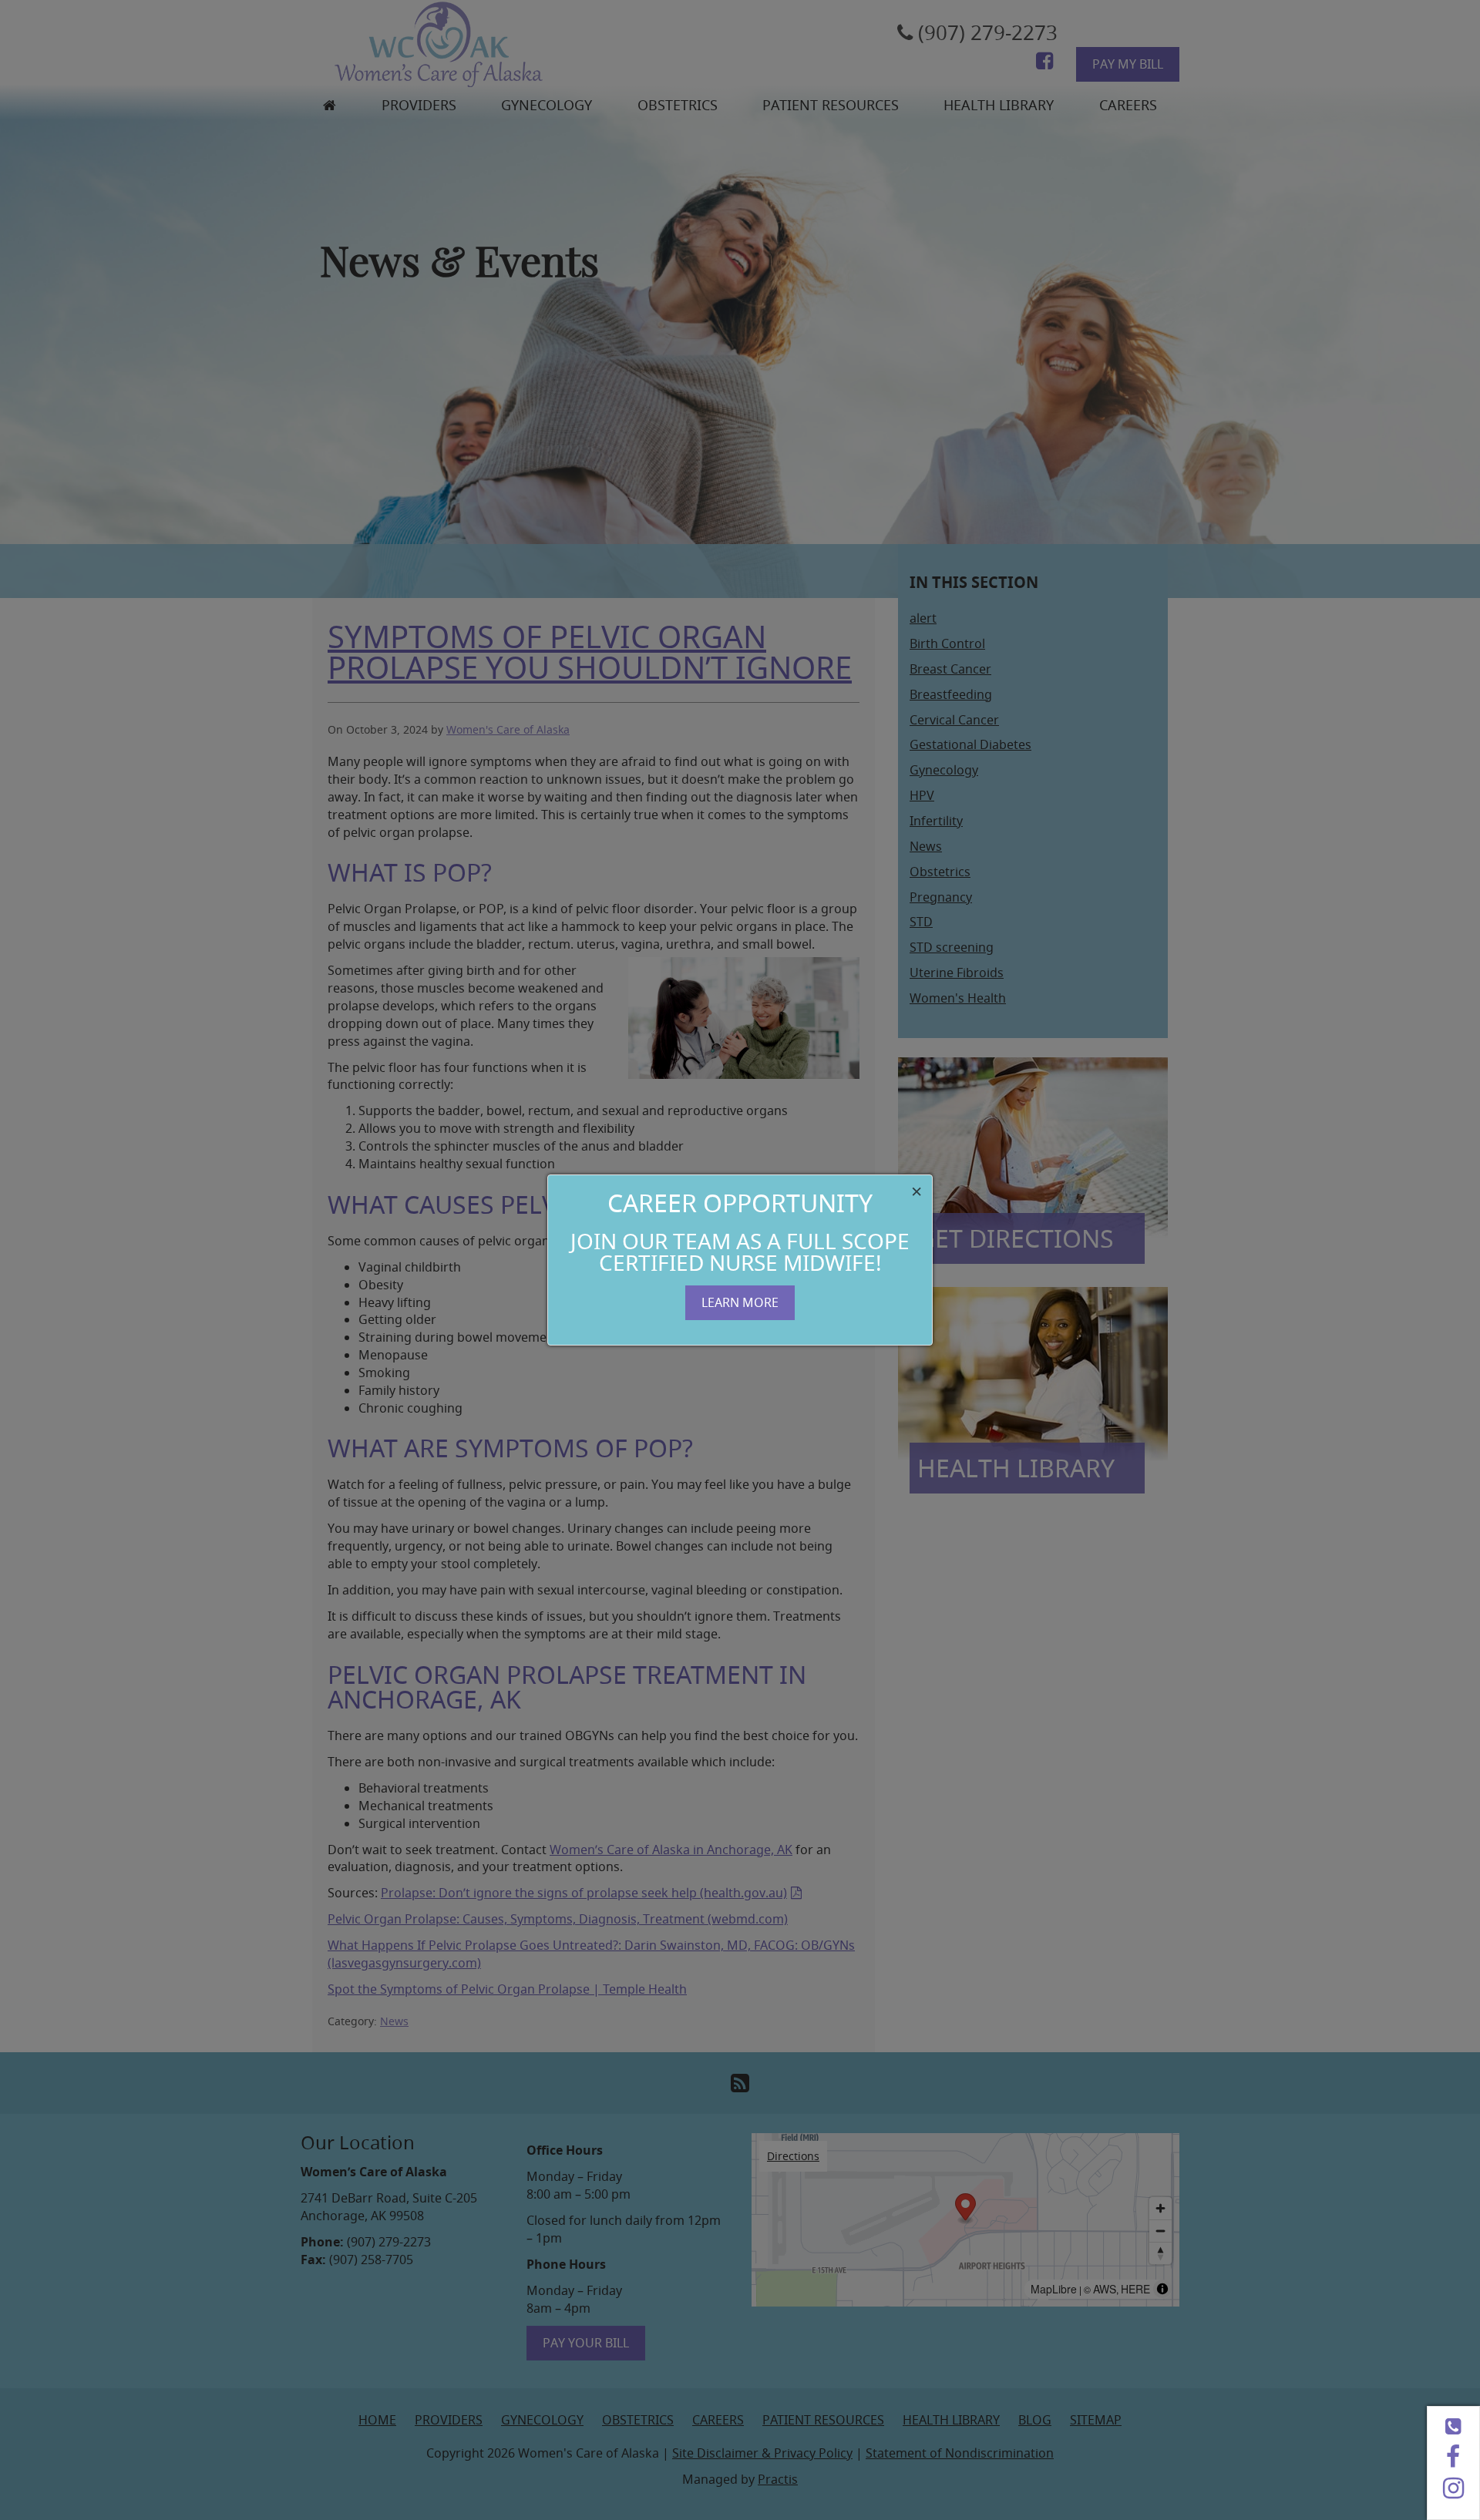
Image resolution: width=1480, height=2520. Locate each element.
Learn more (740, 1302)
